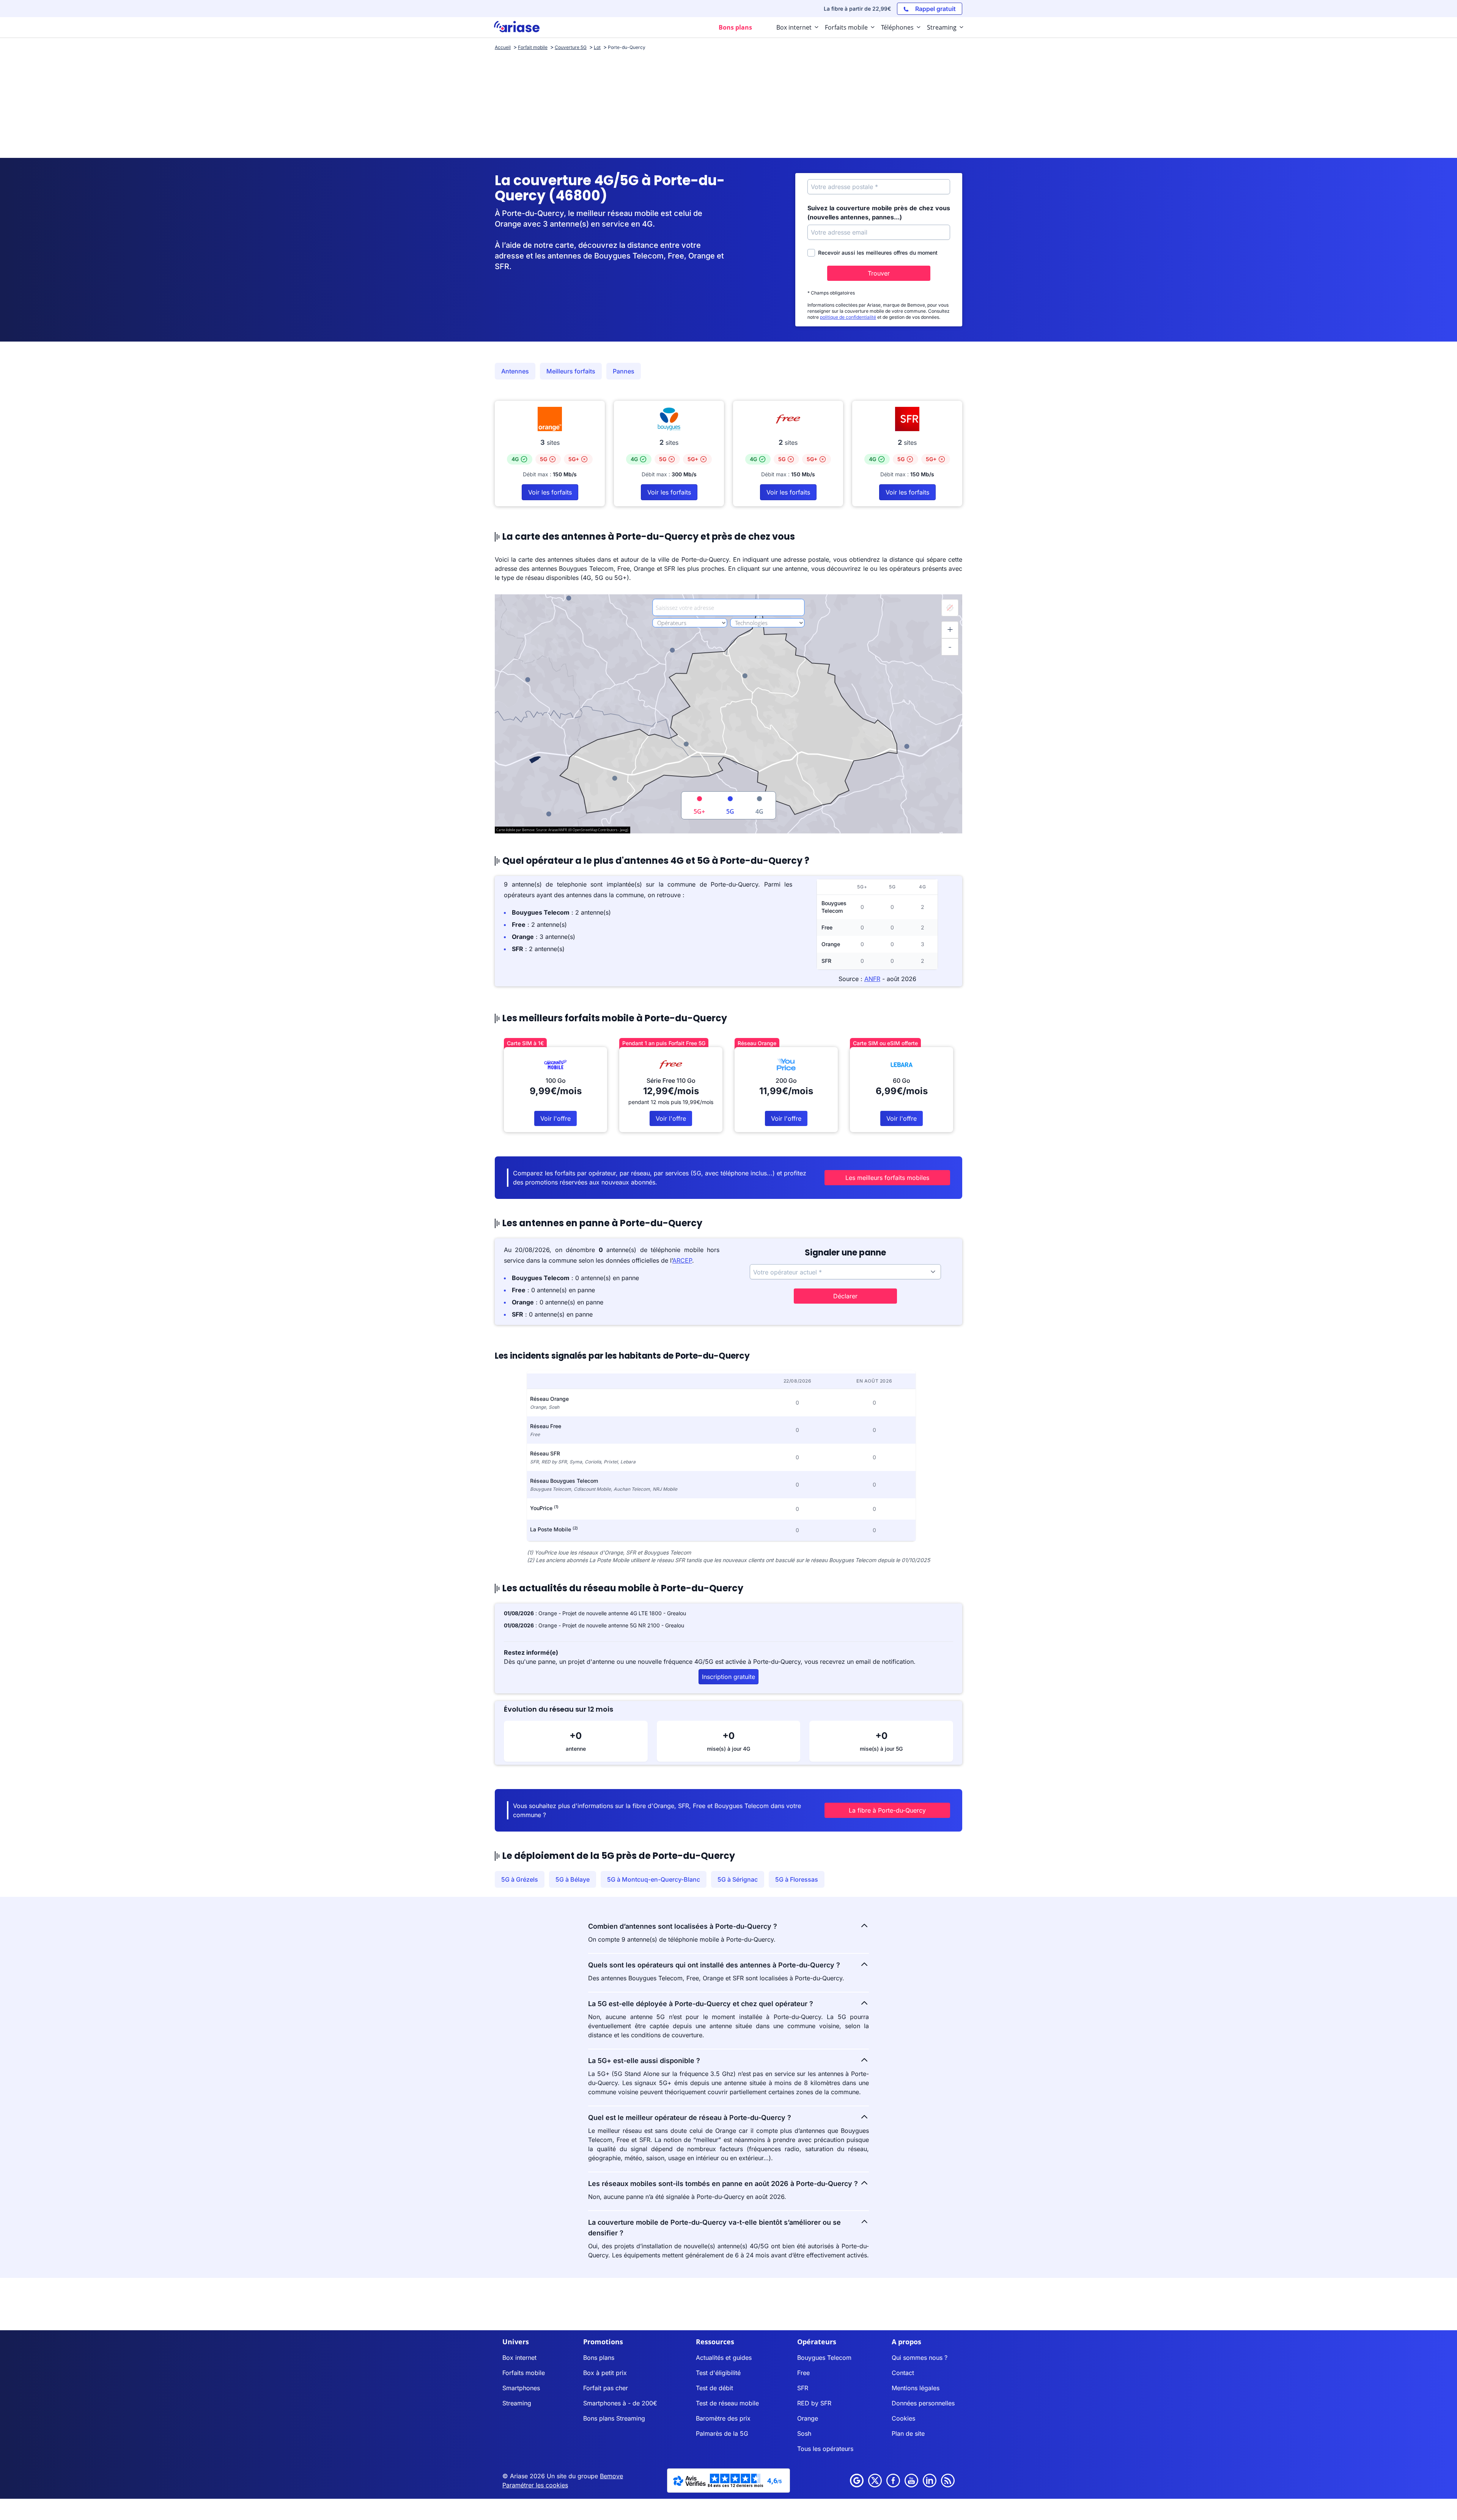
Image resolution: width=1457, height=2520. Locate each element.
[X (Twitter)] (875, 2481)
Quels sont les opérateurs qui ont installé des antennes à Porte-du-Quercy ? (714, 1965)
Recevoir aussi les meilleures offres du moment (878, 253)
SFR (803, 2388)
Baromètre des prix (723, 2418)
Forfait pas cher (606, 2388)
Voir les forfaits (550, 492)
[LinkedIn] (930, 2481)
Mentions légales (916, 2388)
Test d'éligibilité (718, 2373)
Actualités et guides (724, 2358)
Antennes (515, 371)
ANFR (872, 979)
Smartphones (521, 2388)
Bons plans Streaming (614, 2418)
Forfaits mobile (524, 2373)
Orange (808, 2418)
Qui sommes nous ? (920, 2358)
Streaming (517, 2403)
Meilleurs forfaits (571, 371)
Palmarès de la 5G (722, 2433)
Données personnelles (923, 2403)
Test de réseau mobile (727, 2403)
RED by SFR (814, 2403)
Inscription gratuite (728, 1677)
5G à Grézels (520, 1879)
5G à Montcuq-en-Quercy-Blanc (654, 1879)
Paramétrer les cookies (535, 2485)
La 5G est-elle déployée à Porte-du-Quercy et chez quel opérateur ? (701, 2004)
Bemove (611, 2476)
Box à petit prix (605, 2373)
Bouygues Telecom (824, 2358)
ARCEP (682, 1260)
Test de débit (714, 2388)
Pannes (624, 371)
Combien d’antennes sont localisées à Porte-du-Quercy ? (683, 1926)
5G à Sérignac (738, 1879)
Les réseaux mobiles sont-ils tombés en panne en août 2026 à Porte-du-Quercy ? (723, 2184)
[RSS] (948, 2481)
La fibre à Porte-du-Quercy (887, 1810)
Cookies (903, 2418)
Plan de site (908, 2433)
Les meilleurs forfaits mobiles (887, 1178)
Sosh (804, 2433)
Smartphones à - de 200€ (620, 2403)
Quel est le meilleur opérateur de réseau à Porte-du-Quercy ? (690, 2118)
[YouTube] (911, 2481)
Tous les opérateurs (825, 2449)
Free (803, 2373)
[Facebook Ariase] (893, 2481)
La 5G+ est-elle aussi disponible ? (644, 2061)
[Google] (857, 2481)
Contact (903, 2373)
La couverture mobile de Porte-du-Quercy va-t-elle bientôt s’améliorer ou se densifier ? (714, 2228)
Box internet (519, 2358)
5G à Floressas (797, 1879)
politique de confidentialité (848, 317)
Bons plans (599, 2358)
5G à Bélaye (573, 1879)
